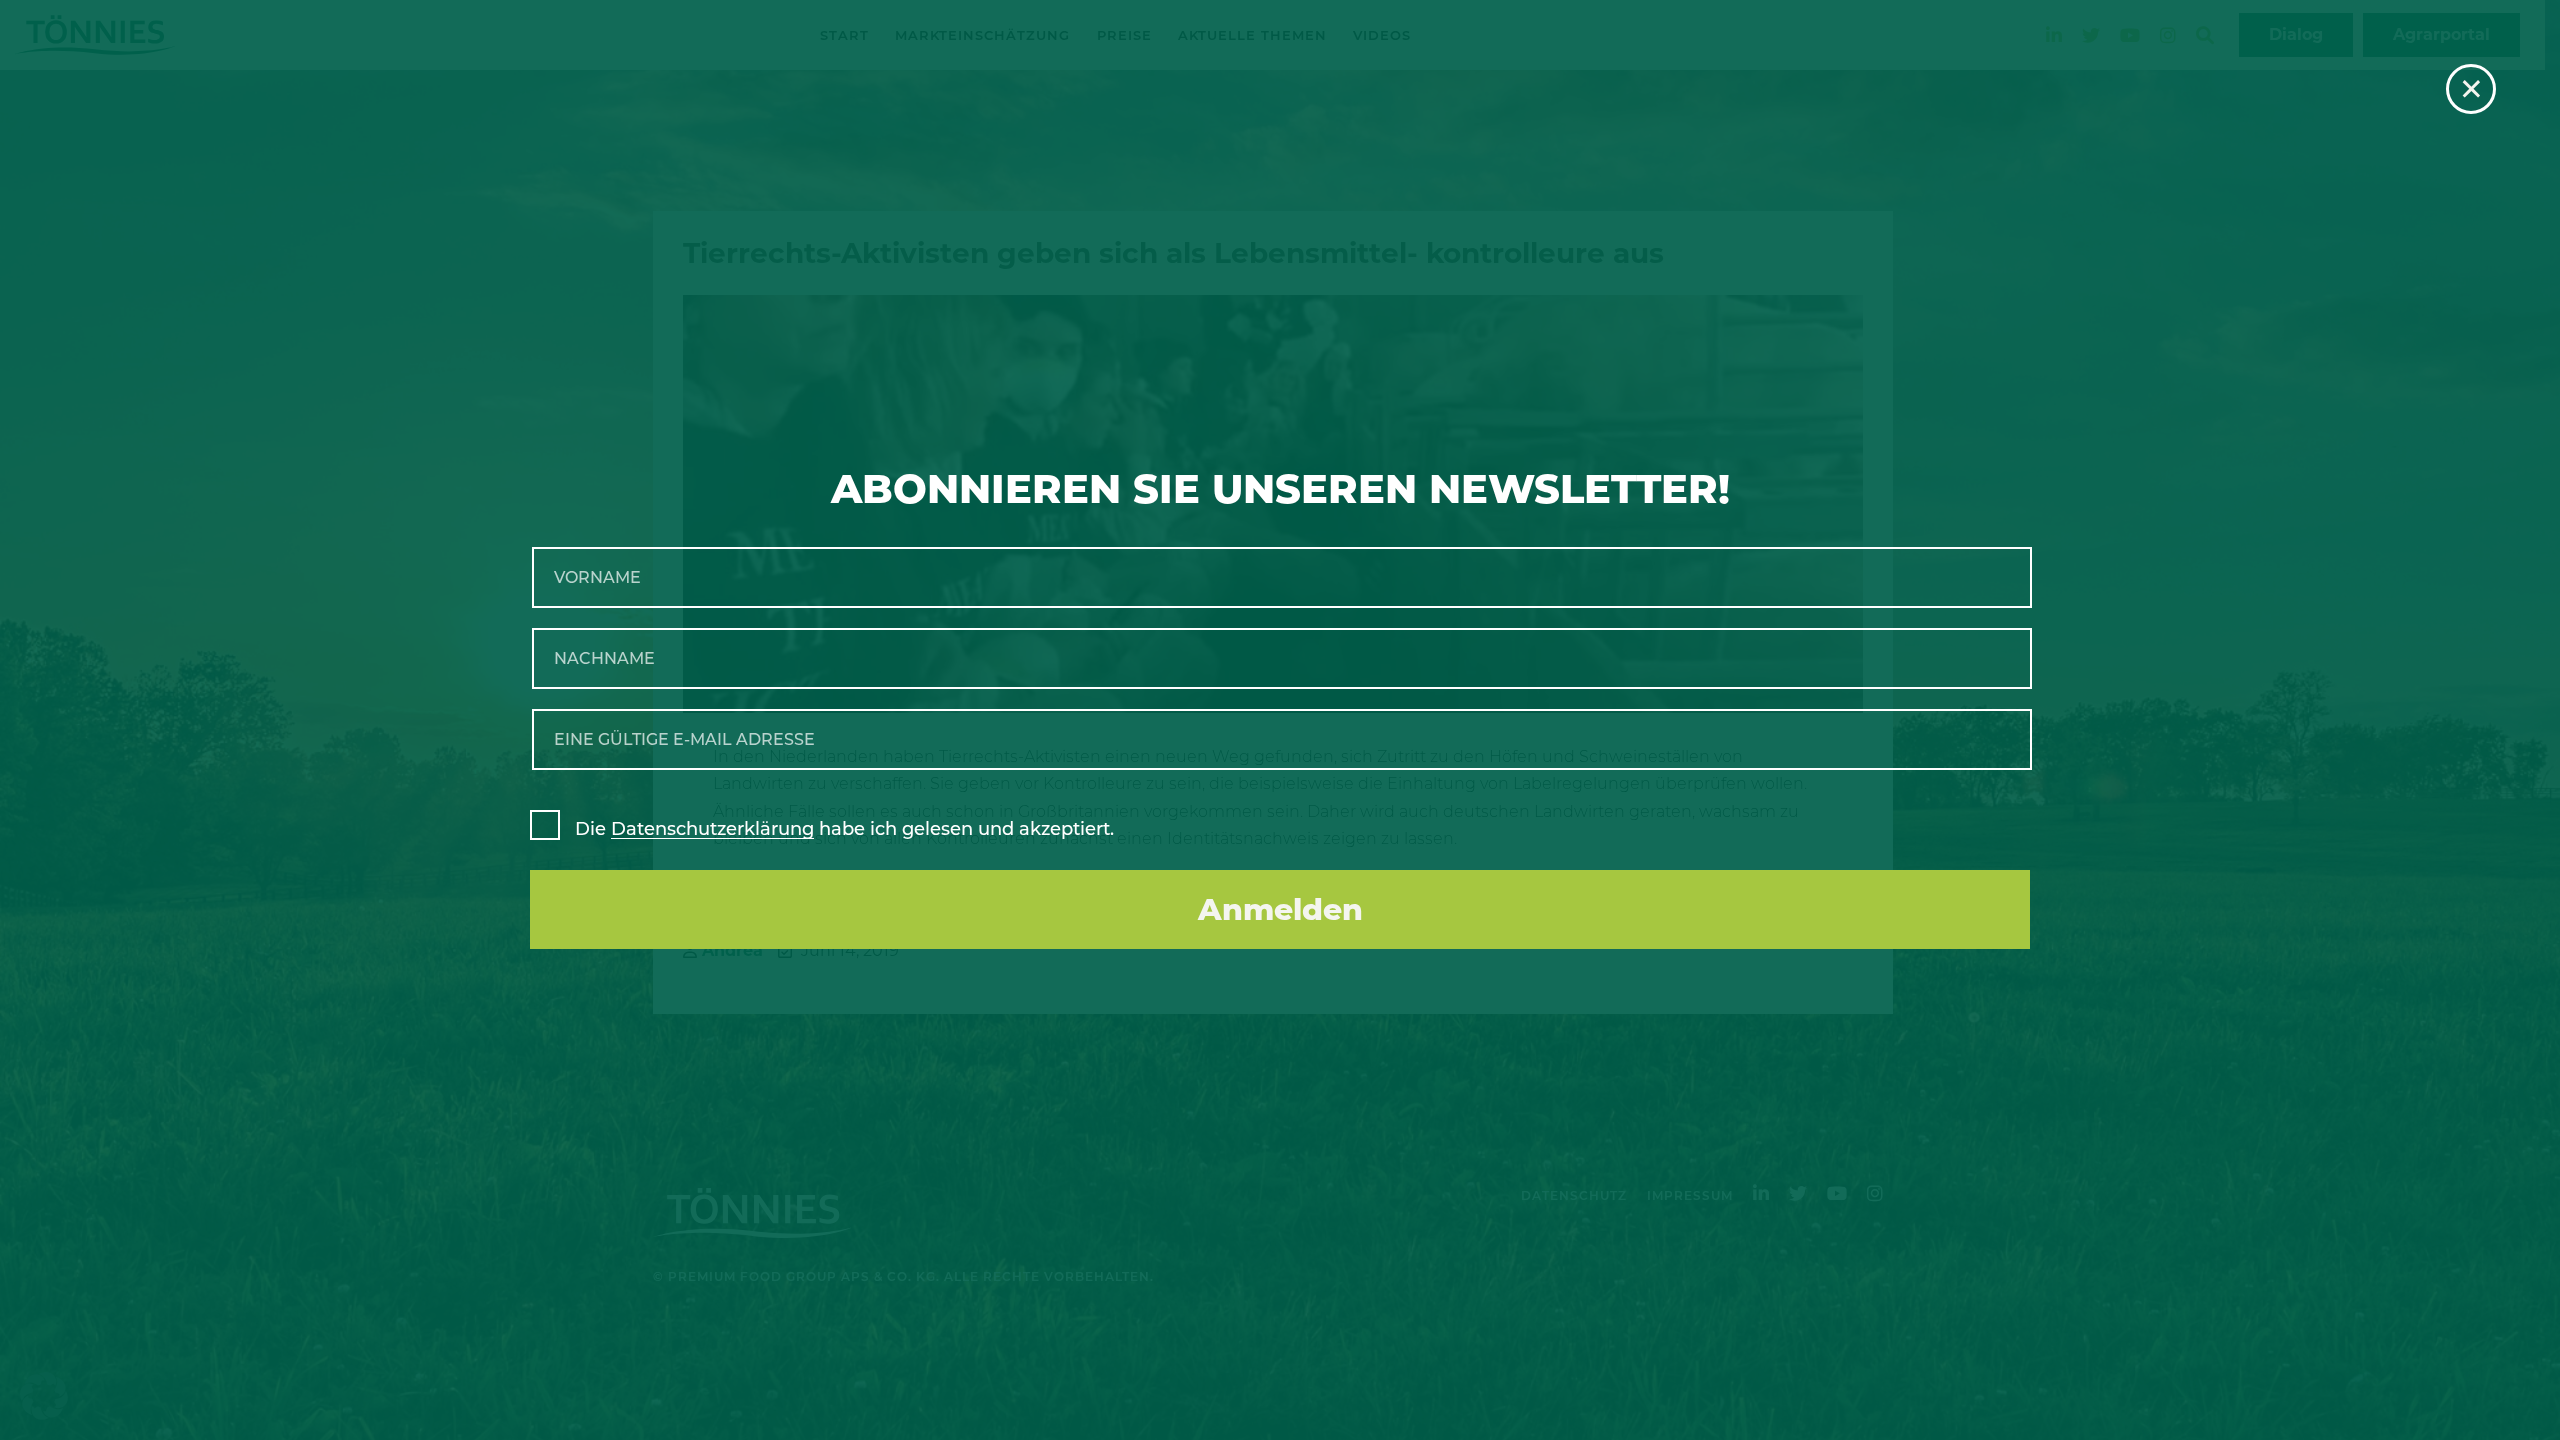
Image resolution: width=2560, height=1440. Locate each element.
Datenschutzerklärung (712, 829)
